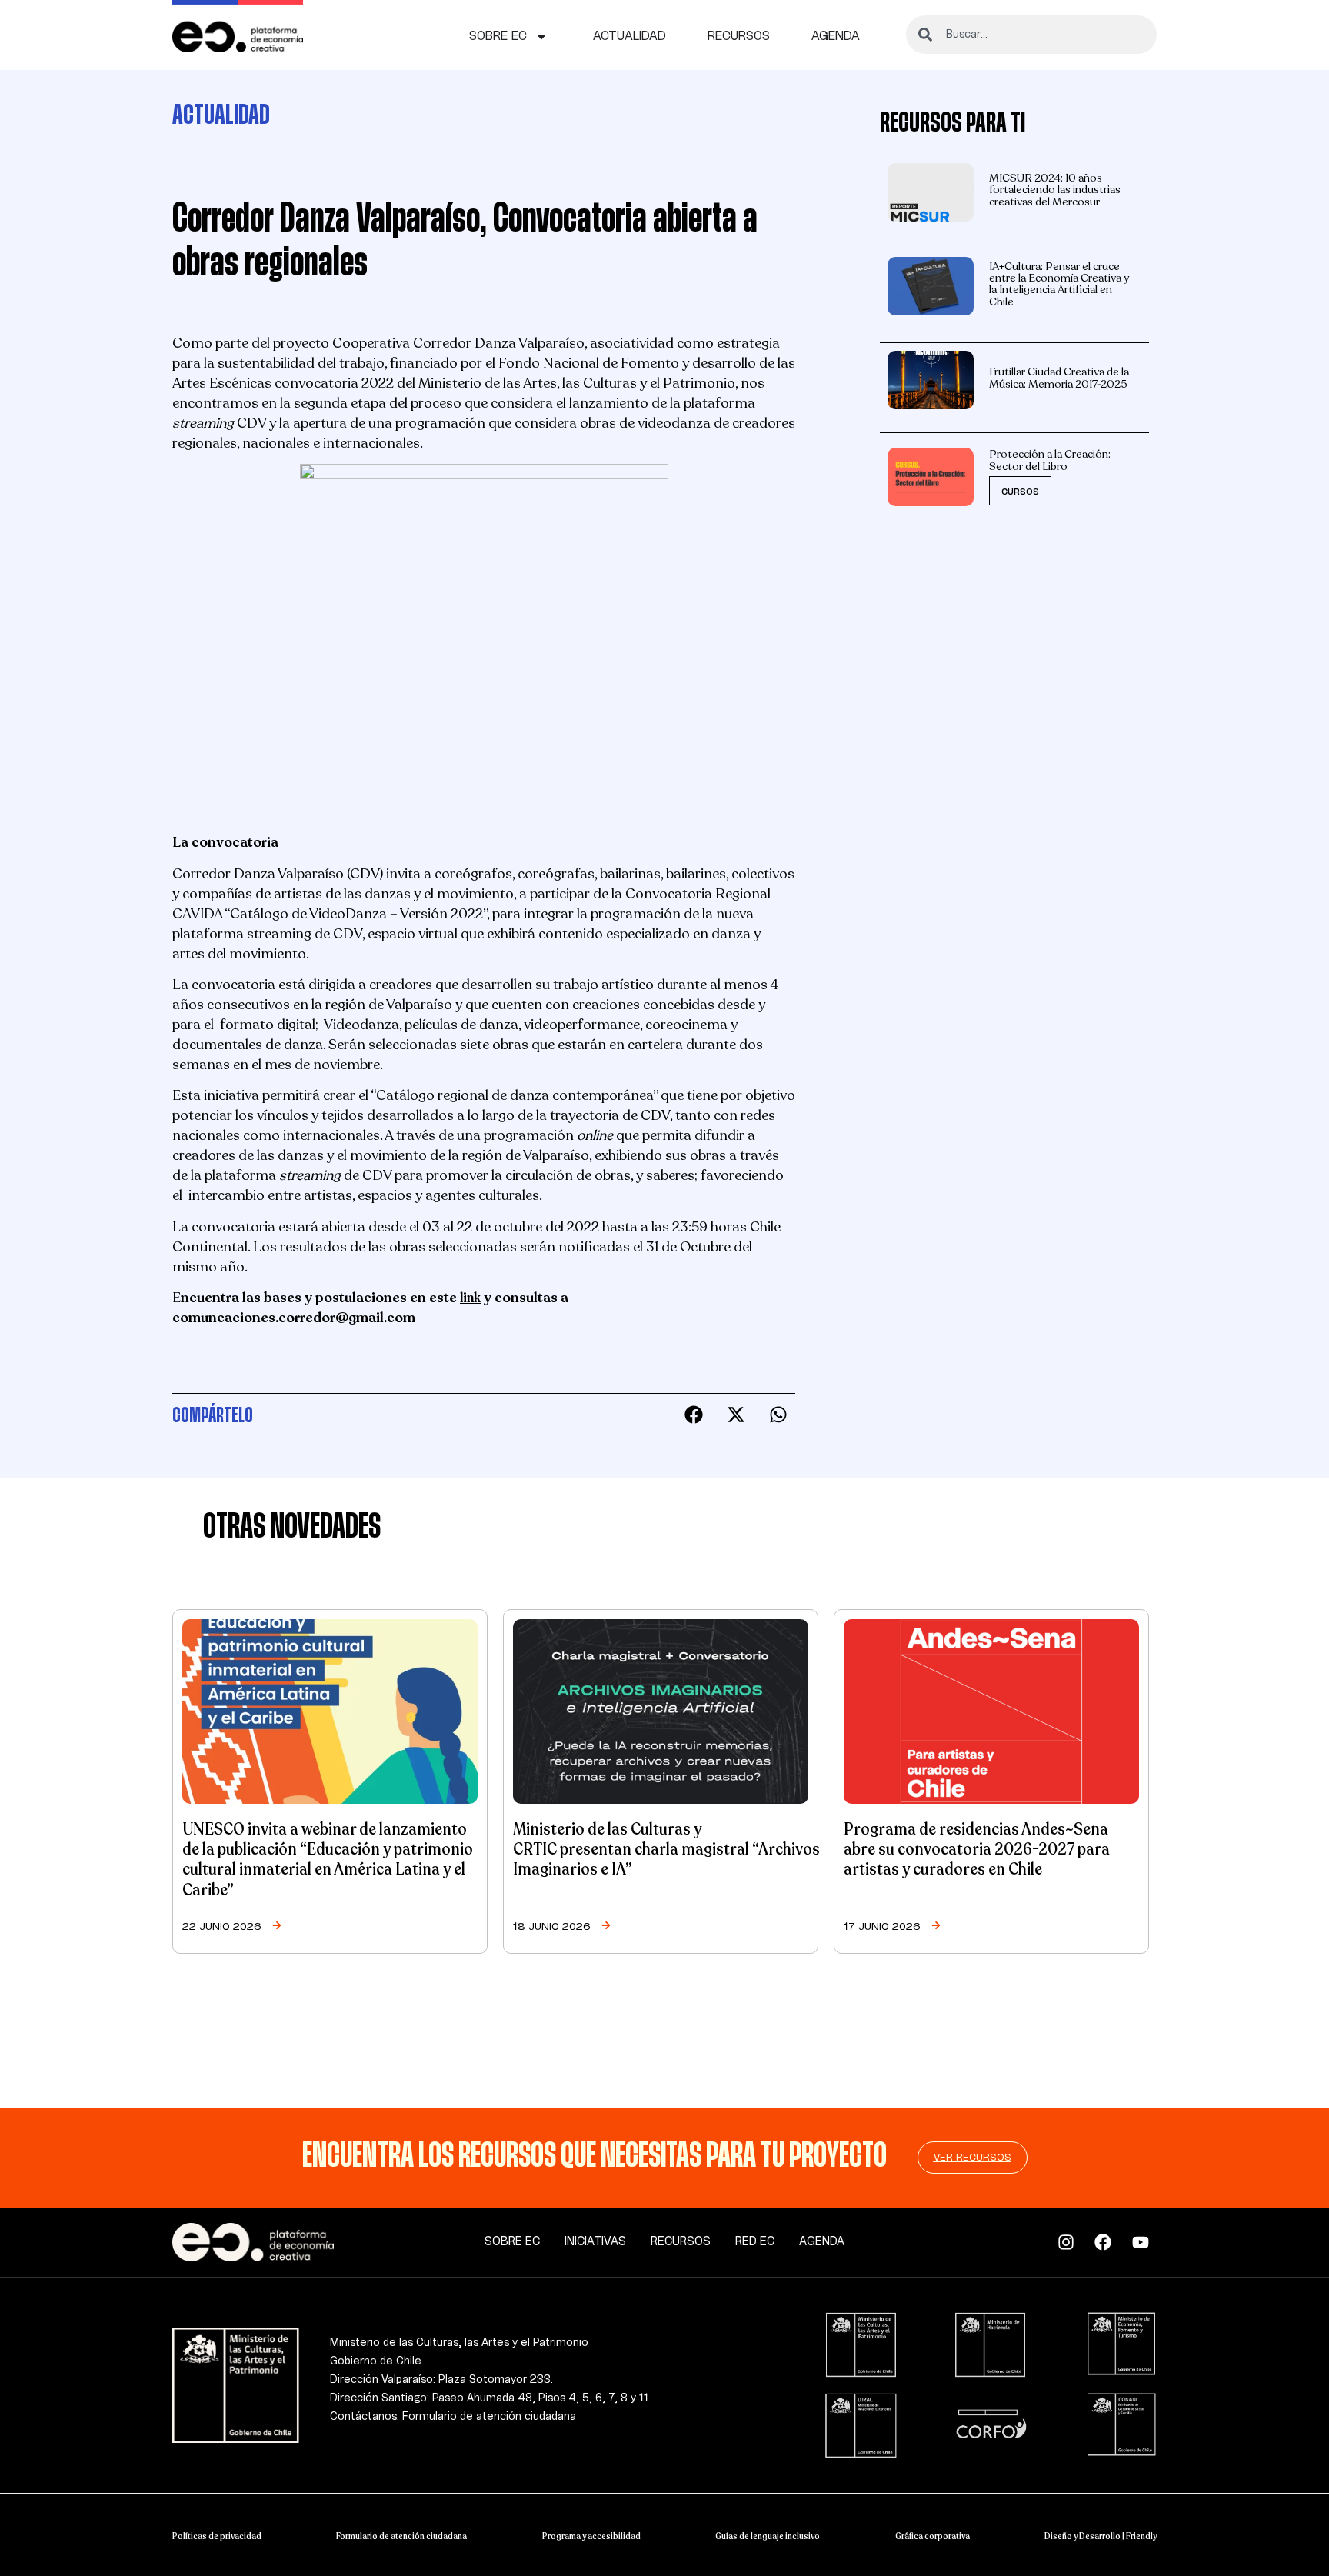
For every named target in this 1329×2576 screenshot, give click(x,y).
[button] (693, 1415)
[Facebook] (1107, 2242)
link (470, 1298)
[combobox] (1031, 35)
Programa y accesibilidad (591, 2536)
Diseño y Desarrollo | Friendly (1101, 2536)
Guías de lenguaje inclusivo (768, 2536)
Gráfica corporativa (933, 2536)
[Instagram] (1070, 2242)
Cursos (1020, 492)
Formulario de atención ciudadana (401, 2536)
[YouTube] (1145, 2242)
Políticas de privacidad (217, 2536)
